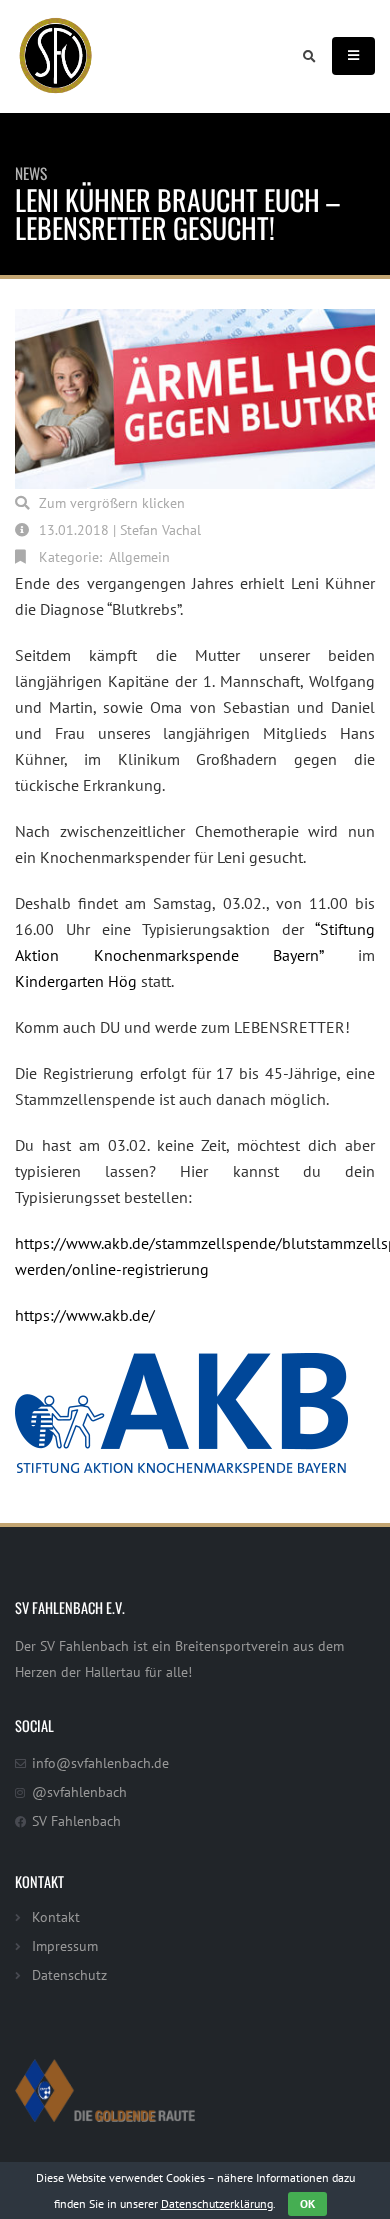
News (31, 173)
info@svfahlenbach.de (100, 1762)
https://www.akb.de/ (85, 1315)
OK (307, 2203)
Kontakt (56, 1916)
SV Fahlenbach (76, 1820)
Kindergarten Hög (76, 981)
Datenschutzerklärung (217, 2203)
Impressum (65, 1945)
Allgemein (139, 556)
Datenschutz (69, 1974)
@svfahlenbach (79, 1791)
